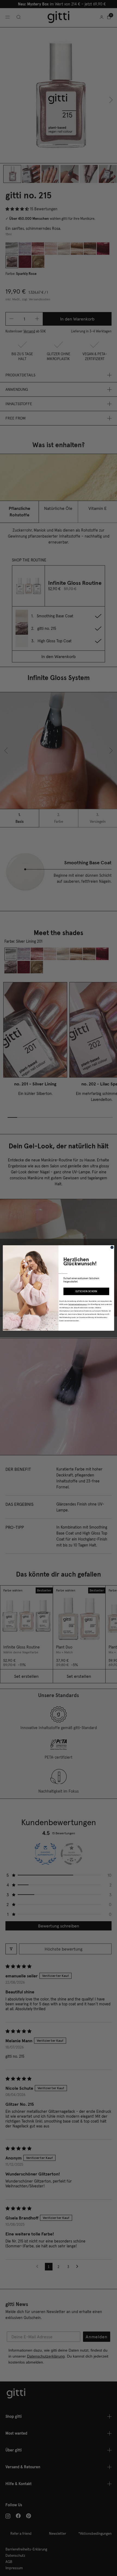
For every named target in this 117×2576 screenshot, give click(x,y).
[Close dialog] (112, 1247)
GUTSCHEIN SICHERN (86, 1291)
